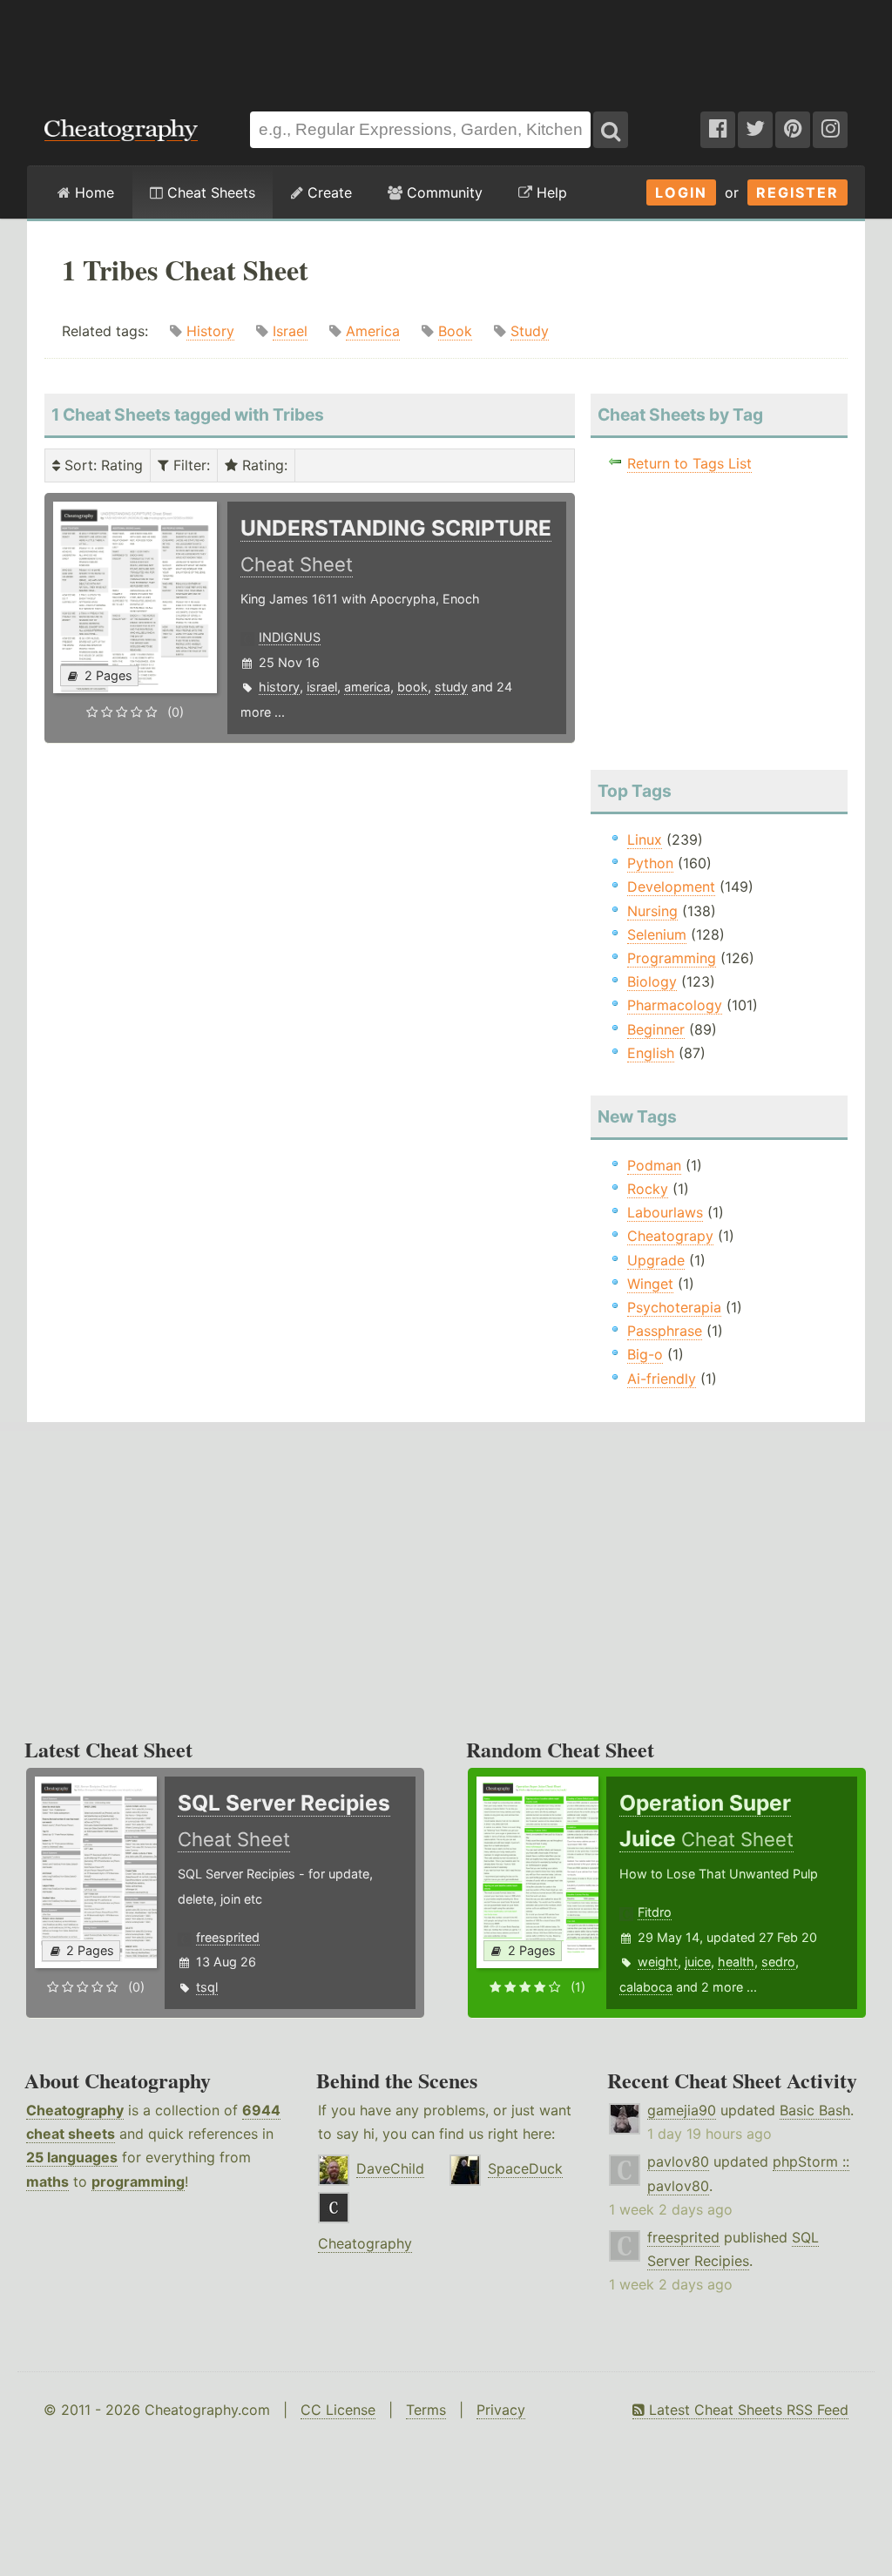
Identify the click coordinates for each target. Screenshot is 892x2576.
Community (443, 192)
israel (322, 687)
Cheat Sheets (209, 192)
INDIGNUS (290, 637)
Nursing (652, 911)
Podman (654, 1165)
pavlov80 (678, 2161)
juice (698, 1962)
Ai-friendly (662, 1379)
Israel (290, 331)
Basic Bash (815, 2110)
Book (455, 331)
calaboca (646, 1987)
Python (650, 863)
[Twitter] (755, 130)
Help (550, 192)
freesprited (228, 1937)
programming (138, 2182)
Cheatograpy (670, 1236)
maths (47, 2182)
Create (328, 192)
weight (658, 1962)
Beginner (656, 1029)
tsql (207, 1987)
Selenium (657, 934)
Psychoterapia (674, 1307)
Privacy (501, 2410)
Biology (652, 981)
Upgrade (656, 1260)
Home (92, 192)
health (736, 1962)
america (367, 687)
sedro (778, 1962)
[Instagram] (830, 130)
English (651, 1053)
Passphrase (665, 1331)
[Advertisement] (446, 47)
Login (681, 192)
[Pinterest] (793, 130)
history (279, 687)
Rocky (648, 1189)
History (210, 331)
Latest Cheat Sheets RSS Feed (747, 2410)
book (412, 687)
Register (797, 192)
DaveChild (390, 2168)
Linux (645, 840)
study (451, 687)
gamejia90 (682, 2110)
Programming (672, 958)
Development (671, 887)
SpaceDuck (525, 2168)
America (373, 331)
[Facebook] (718, 130)
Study (530, 331)
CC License (338, 2410)
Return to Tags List (689, 463)
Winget (650, 1284)
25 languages (72, 2157)
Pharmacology (675, 1005)
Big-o (645, 1354)
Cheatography (75, 2110)
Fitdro (655, 1912)
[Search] (611, 130)
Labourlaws (665, 1212)
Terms (426, 2410)
